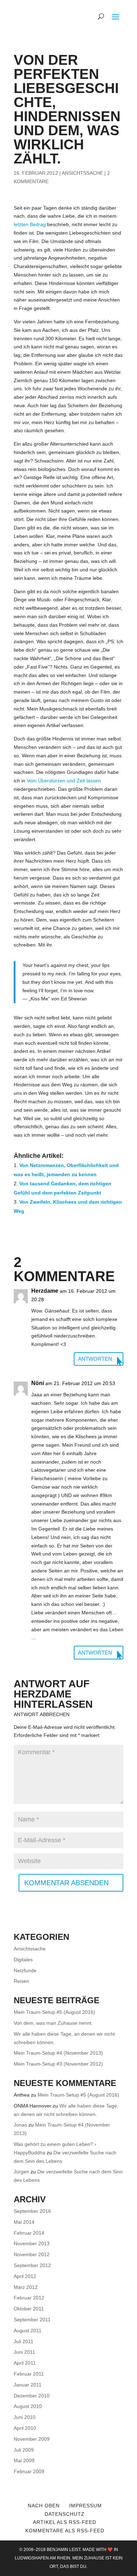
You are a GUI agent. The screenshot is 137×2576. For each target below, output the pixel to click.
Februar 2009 (29, 2471)
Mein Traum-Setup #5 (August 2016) (54, 2012)
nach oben (44, 2506)
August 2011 (28, 2330)
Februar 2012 (29, 2298)
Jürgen (21, 2172)
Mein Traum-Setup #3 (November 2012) (58, 2064)
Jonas (20, 2125)
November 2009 (32, 2439)
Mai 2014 (24, 2222)
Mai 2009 (24, 2460)
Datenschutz (65, 2514)
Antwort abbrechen (42, 1714)
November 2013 (32, 2243)
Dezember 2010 (32, 2396)
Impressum (86, 2506)
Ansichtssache (82, 173)
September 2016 (32, 2211)
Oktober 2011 (29, 2309)
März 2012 (26, 2287)
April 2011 (25, 2363)
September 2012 (32, 2265)
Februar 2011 (29, 2374)
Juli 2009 (24, 2450)
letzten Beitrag (30, 224)
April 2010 (25, 2428)
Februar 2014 (29, 2233)
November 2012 (32, 2254)
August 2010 (28, 2406)
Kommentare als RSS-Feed (65, 2531)
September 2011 (32, 2320)
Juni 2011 (24, 2352)
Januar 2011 (28, 2385)
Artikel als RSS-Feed (65, 2522)
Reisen (21, 1981)
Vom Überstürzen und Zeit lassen (64, 781)
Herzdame (43, 1694)
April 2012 (25, 2276)
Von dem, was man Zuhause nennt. (53, 2023)
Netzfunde (25, 1970)
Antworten (95, 1359)
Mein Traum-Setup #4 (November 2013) (58, 2053)
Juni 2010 (25, 2417)
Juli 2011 (24, 2341)
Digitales (23, 1960)
